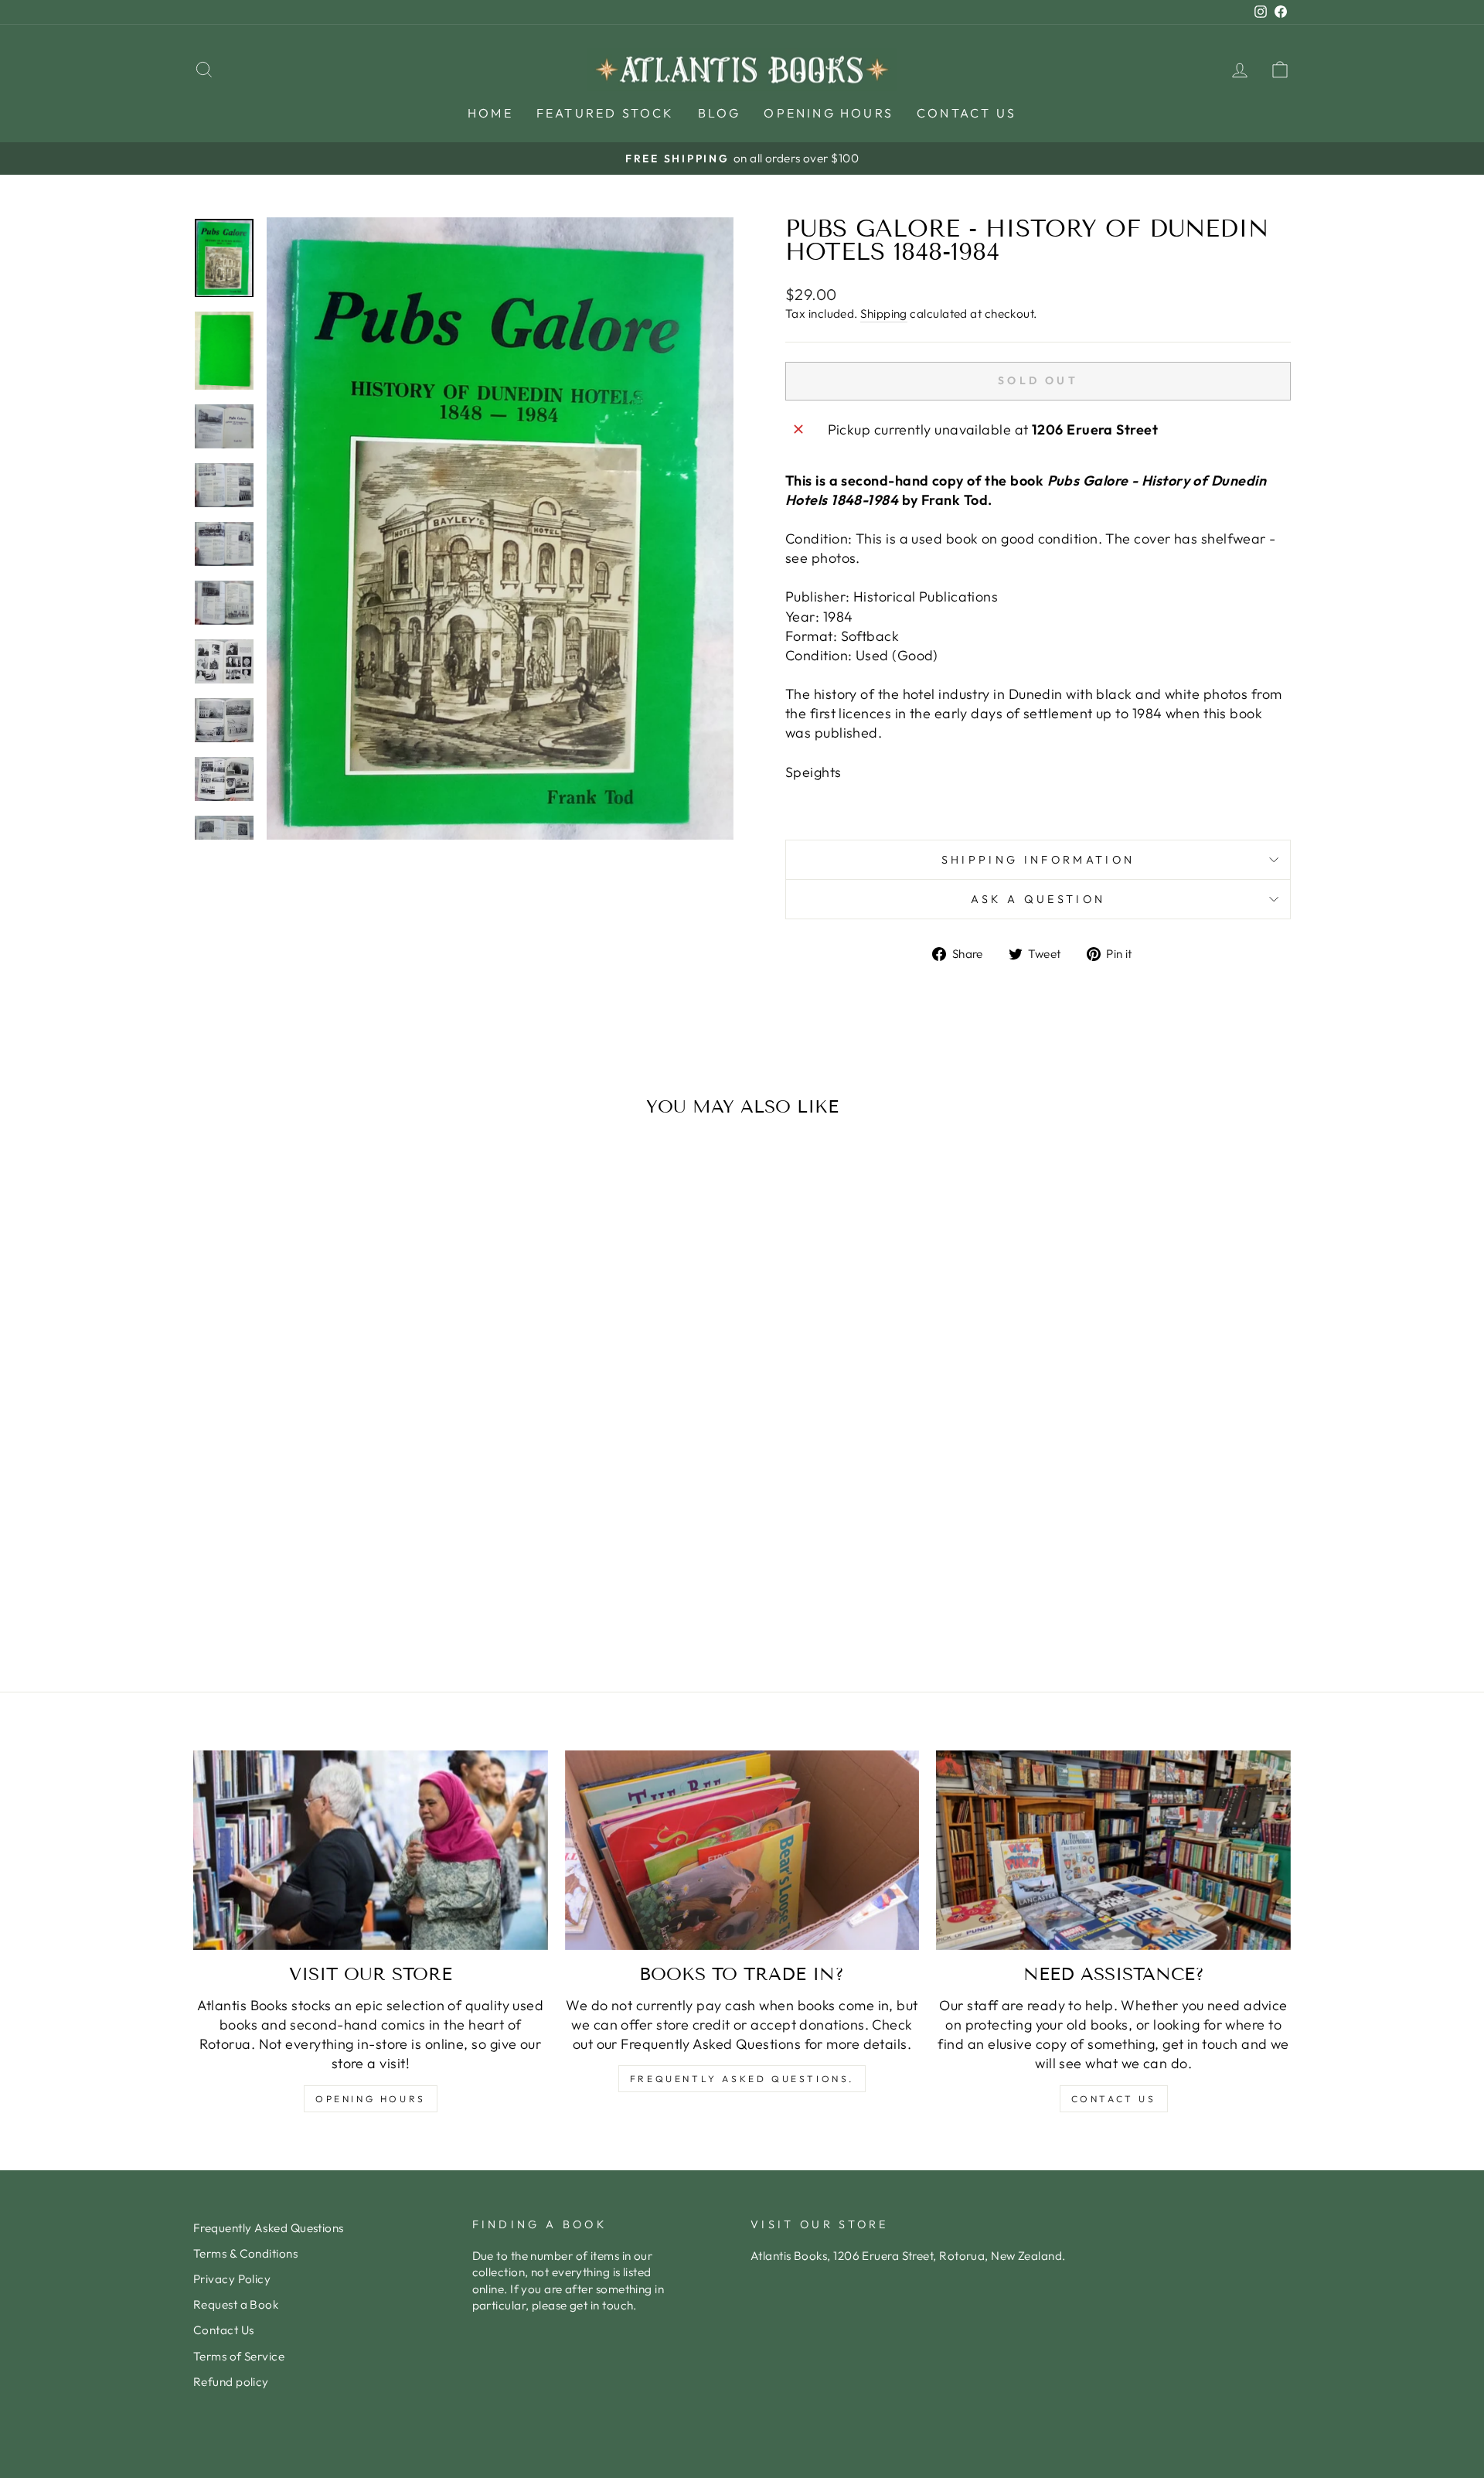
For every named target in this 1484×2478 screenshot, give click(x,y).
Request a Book (236, 2304)
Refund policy (231, 2382)
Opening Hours (829, 113)
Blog (720, 113)
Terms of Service (239, 2356)
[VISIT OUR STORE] (371, 1850)
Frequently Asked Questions (269, 2228)
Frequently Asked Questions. (742, 2079)
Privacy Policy (232, 2279)
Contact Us (967, 113)
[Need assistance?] (1113, 1850)
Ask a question (1038, 899)
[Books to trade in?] (742, 1850)
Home (490, 113)
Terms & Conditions (245, 2253)
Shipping (884, 314)
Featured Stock (606, 113)
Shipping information (1038, 860)
